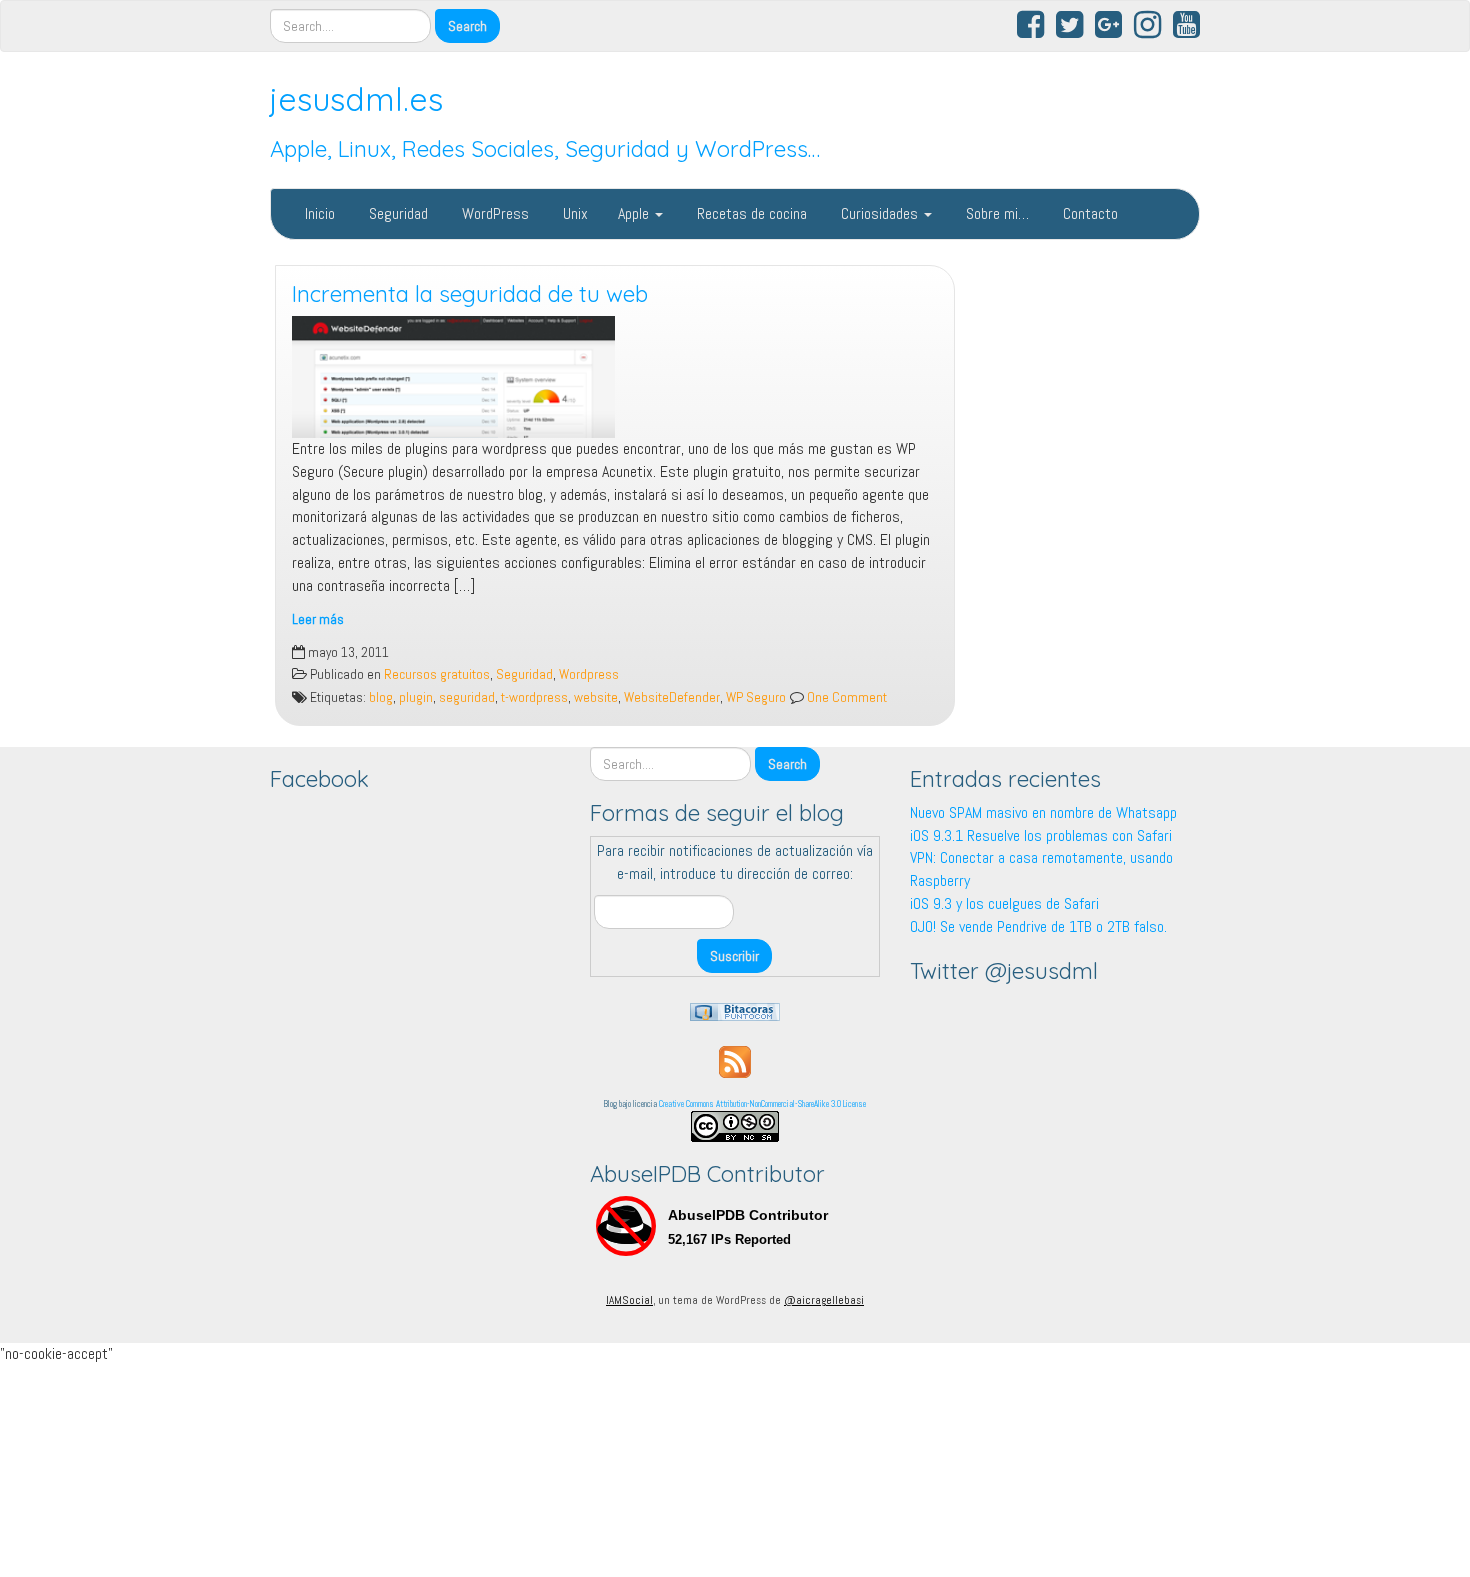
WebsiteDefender (672, 697)
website (596, 697)
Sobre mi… (995, 213)
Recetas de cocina (750, 213)
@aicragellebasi (824, 1300)
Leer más (318, 619)
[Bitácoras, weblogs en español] (735, 1010)
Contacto (1088, 213)
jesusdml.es (356, 99)
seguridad (467, 697)
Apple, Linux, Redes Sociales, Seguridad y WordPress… (545, 149)
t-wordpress (534, 697)
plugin (416, 697)
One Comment (845, 697)
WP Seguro (756, 697)
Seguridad (396, 213)
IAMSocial (629, 1300)
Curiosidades (879, 213)
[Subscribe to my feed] (735, 1060)
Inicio (318, 213)
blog (381, 697)
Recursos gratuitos (437, 674)
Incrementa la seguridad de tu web (470, 294)
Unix (573, 213)
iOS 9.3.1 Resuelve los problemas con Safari (1041, 835)
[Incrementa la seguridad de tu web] (615, 376)
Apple (635, 213)
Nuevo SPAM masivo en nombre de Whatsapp (1043, 812)
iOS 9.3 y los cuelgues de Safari (1004, 903)
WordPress (493, 213)
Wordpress (589, 674)
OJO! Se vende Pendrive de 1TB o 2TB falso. (1038, 926)
